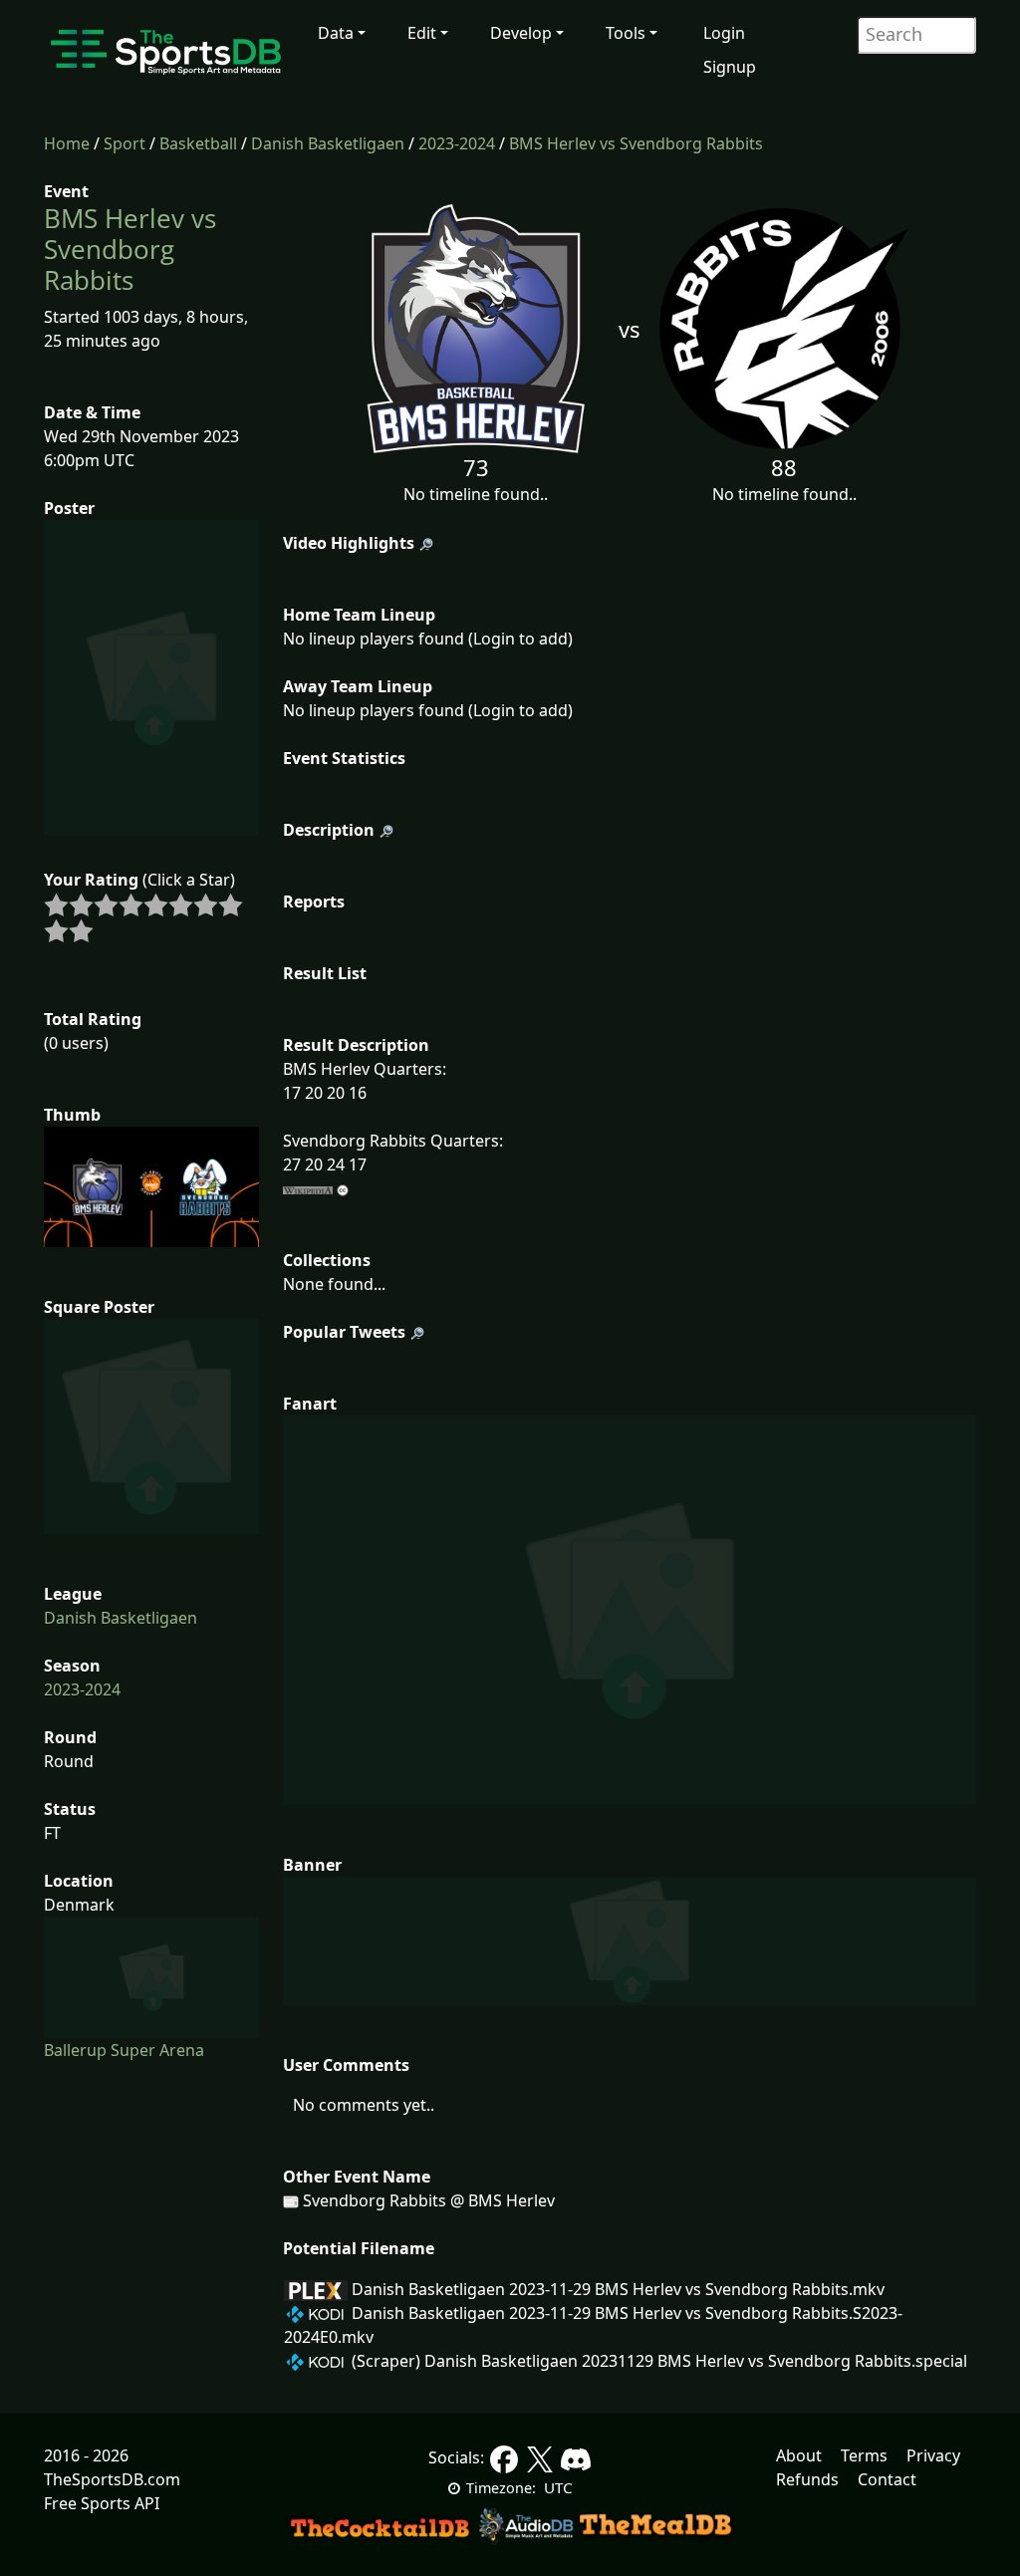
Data (336, 33)
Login (724, 33)
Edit (422, 33)
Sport (125, 143)
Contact (887, 2479)
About (799, 2455)
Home (67, 143)
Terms (864, 2455)
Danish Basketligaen (328, 143)
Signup (730, 67)
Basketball (198, 143)
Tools (626, 33)
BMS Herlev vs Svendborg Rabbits (636, 143)
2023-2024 (457, 143)
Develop (521, 33)
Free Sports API (102, 2503)
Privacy (933, 2455)
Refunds (807, 2479)
